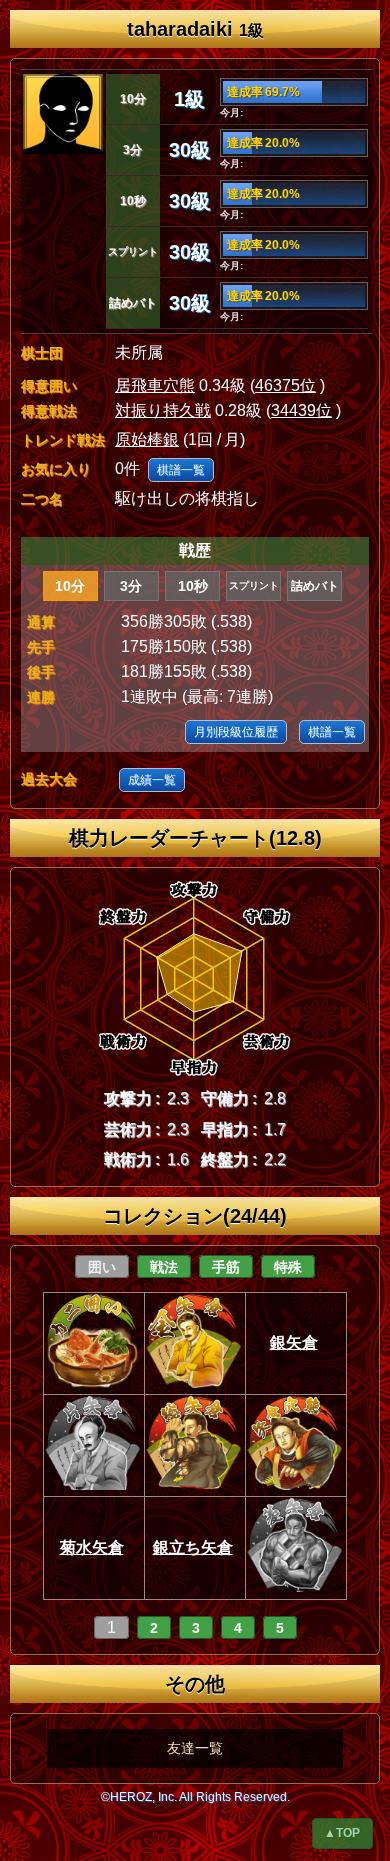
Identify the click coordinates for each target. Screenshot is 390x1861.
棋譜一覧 (181, 470)
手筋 (226, 1267)
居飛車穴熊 (155, 385)
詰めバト (315, 586)
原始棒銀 (147, 439)
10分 (70, 586)
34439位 (301, 410)
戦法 (164, 1267)
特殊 (288, 1267)
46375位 (285, 385)
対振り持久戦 (163, 410)
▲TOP (342, 1833)
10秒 (193, 586)
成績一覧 (152, 780)
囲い (102, 1267)
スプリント (254, 585)
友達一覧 (195, 1748)
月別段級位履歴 (236, 732)
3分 (131, 586)
